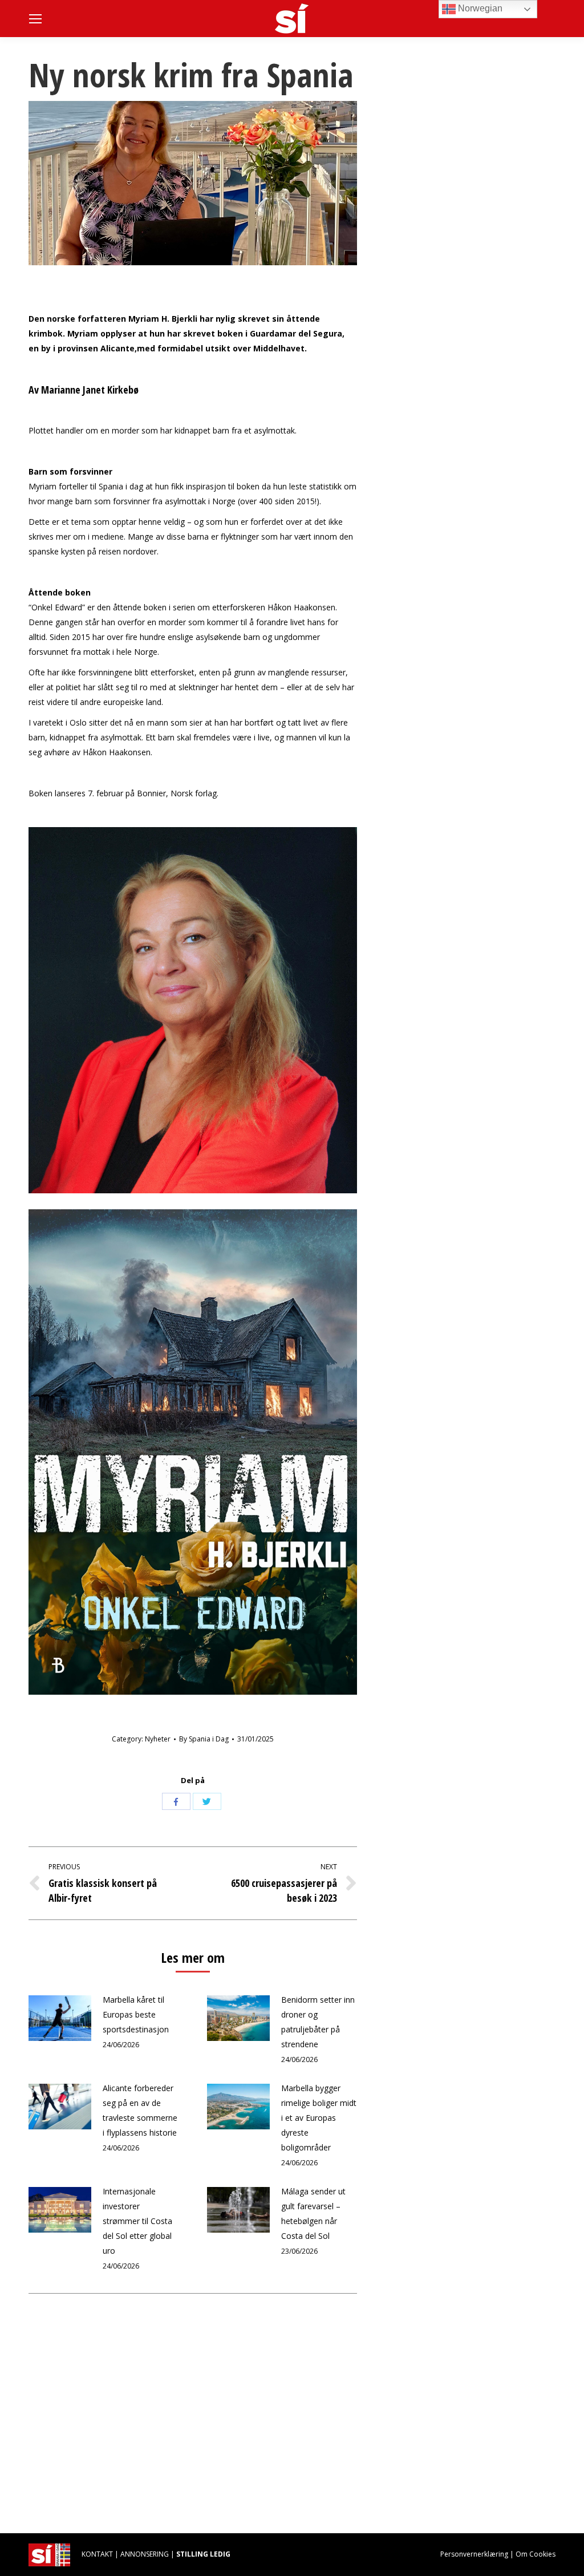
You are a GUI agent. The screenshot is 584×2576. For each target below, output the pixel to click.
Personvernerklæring (474, 2554)
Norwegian (479, 8)
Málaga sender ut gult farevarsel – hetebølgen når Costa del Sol (313, 2214)
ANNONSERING (145, 2554)
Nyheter (158, 1739)
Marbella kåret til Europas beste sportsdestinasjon (136, 2014)
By (204, 1739)
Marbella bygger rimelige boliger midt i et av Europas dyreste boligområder (319, 2118)
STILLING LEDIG (203, 2554)
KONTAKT (97, 2554)
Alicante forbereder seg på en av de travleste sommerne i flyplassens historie (140, 2110)
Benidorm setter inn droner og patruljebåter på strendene (318, 2022)
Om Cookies (536, 2554)
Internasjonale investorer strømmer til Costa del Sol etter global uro (137, 2221)
